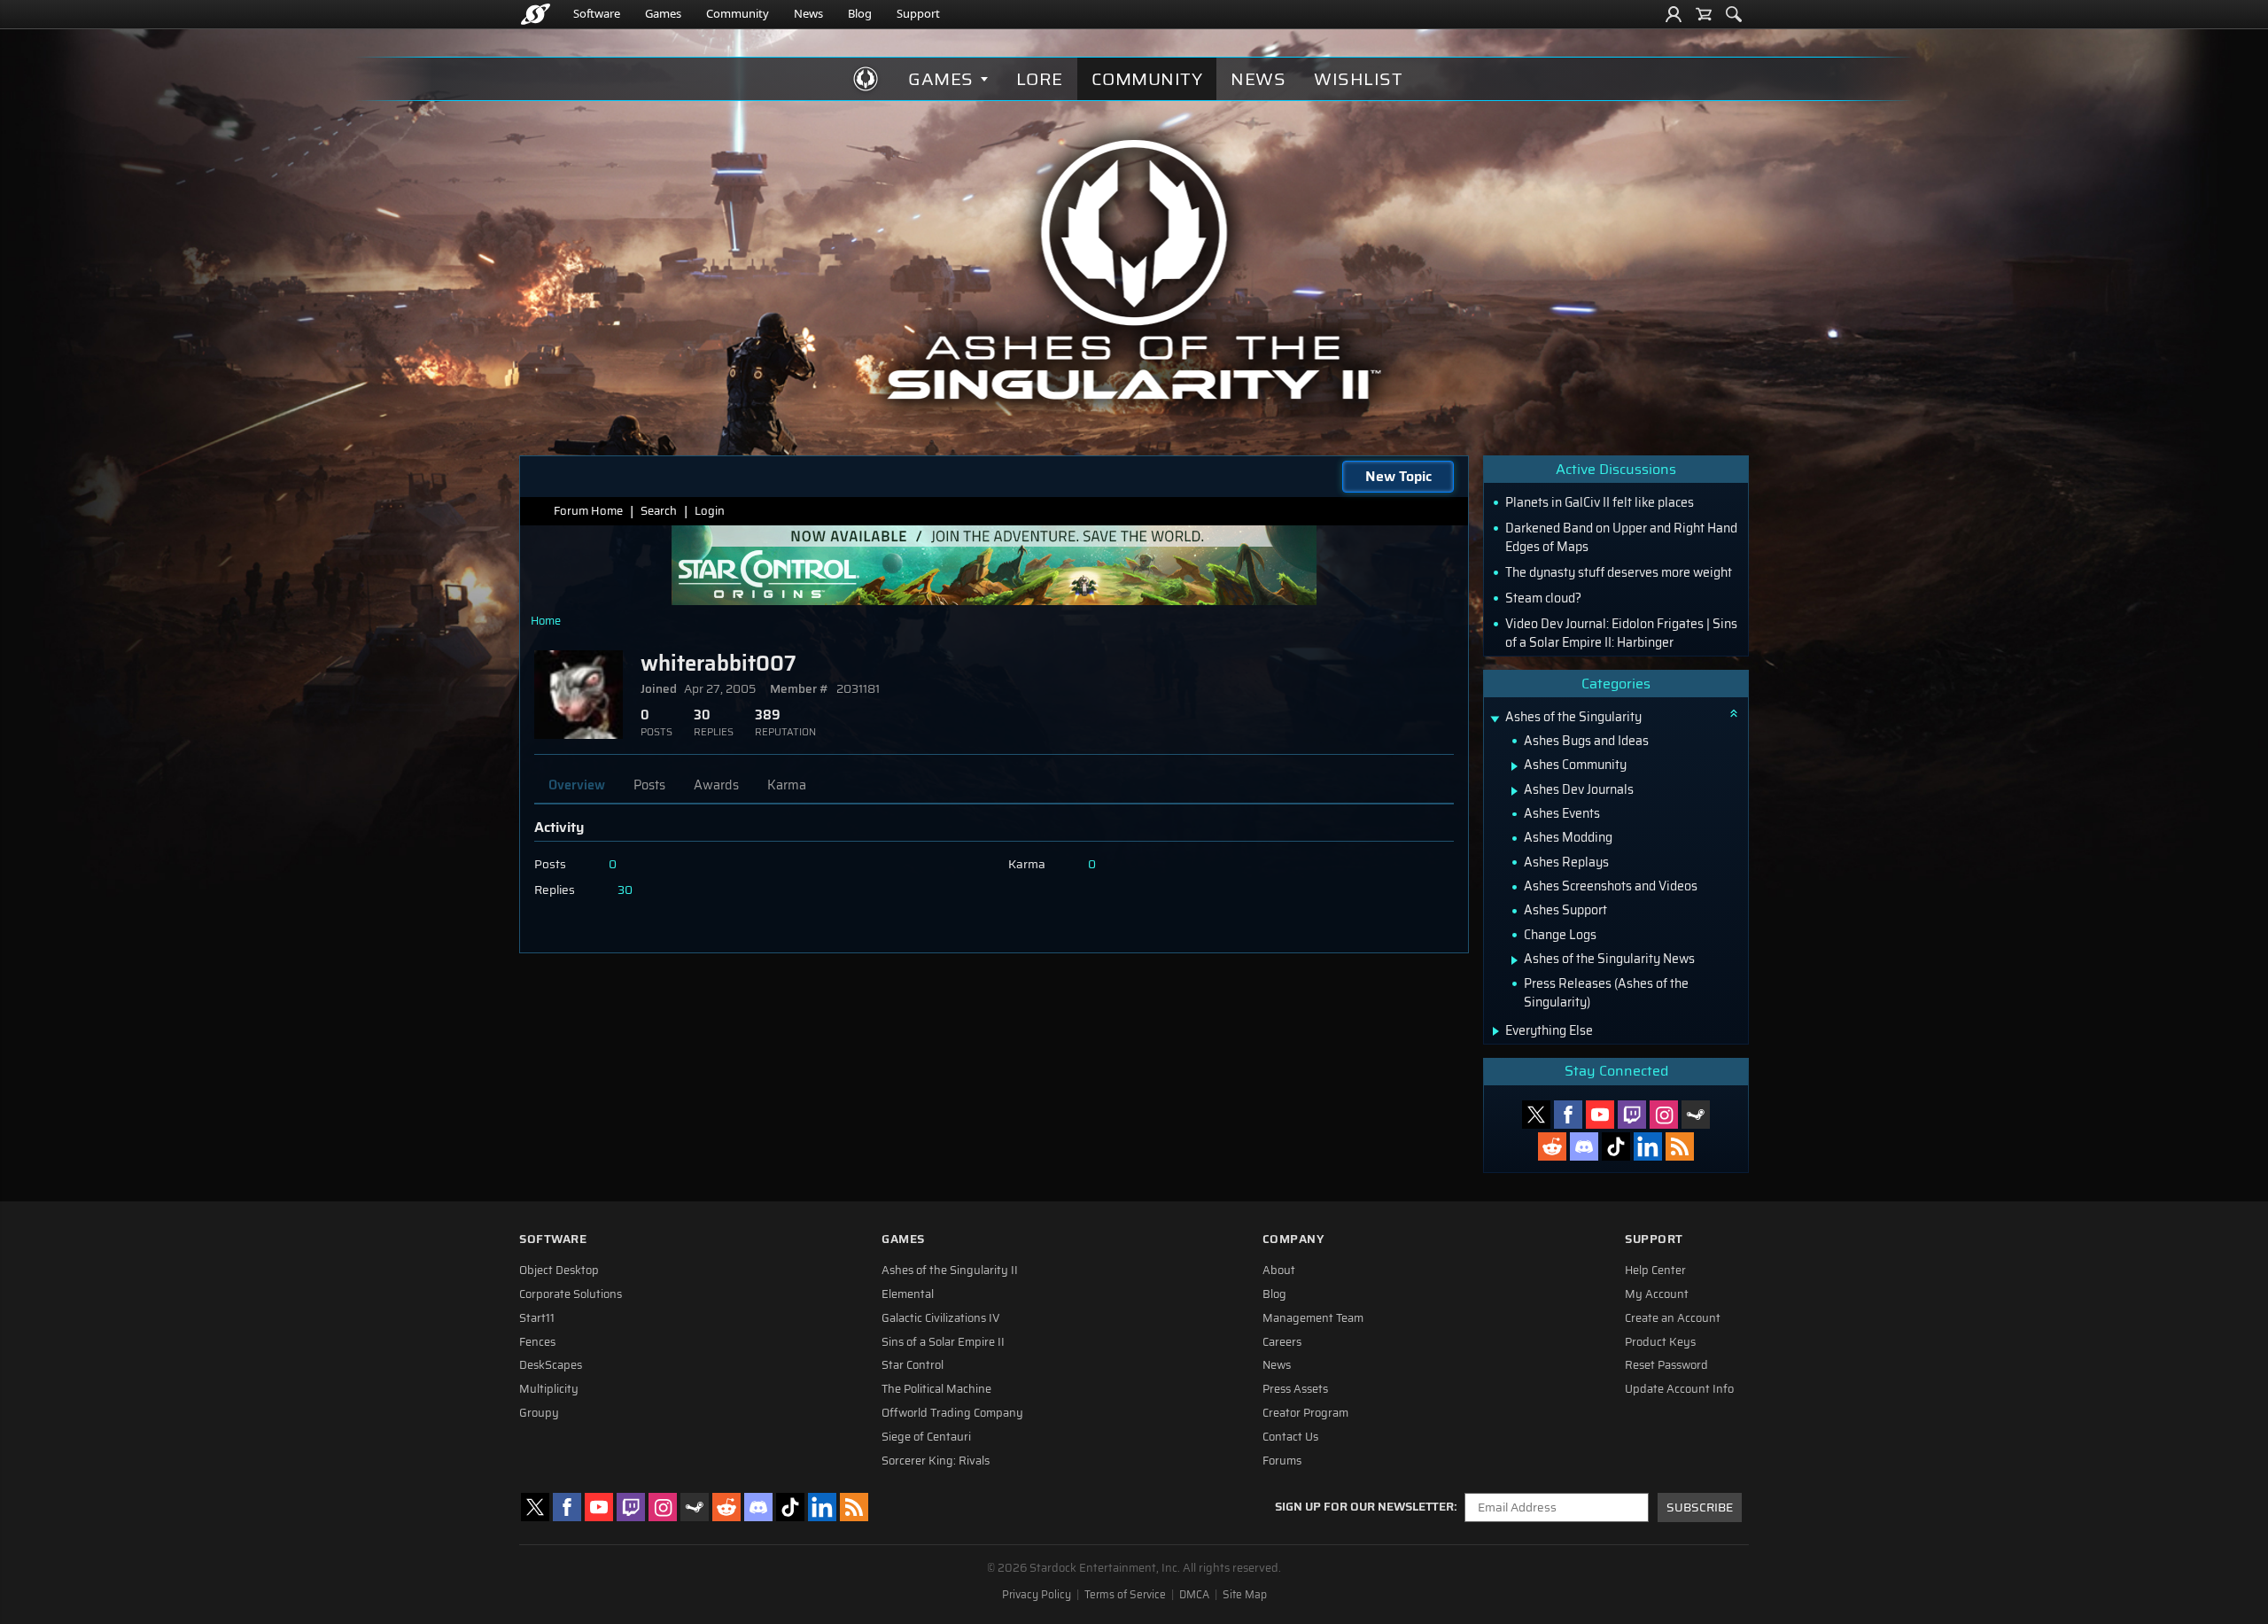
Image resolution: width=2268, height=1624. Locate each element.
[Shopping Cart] (1704, 14)
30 (625, 890)
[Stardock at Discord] (1584, 1146)
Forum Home (588, 511)
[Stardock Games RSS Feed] (1680, 1146)
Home (546, 621)
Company (1293, 1239)
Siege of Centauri (926, 1437)
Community (738, 13)
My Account (1657, 1294)
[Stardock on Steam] (1696, 1115)
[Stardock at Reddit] (1552, 1146)
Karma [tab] (787, 785)
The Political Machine (936, 1389)
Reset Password (1666, 1365)
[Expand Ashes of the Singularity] (1495, 719)
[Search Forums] (1734, 14)
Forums (1282, 1461)
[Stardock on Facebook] (1568, 1115)
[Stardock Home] (536, 14)
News (808, 13)
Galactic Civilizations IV (941, 1318)
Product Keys (1660, 1342)
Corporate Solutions (571, 1294)
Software (597, 13)
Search (659, 511)
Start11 (537, 1318)
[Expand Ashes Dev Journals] (1515, 791)
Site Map (1245, 1595)
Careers (1282, 1342)
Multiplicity (549, 1389)
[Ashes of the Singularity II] (1134, 269)
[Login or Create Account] (1674, 14)
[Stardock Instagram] (1664, 1115)
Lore (1040, 79)
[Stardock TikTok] (1616, 1146)
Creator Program (1305, 1413)
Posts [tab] (649, 785)
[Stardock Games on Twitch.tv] (1632, 1115)
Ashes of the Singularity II (950, 1270)
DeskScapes (551, 1365)
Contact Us (1290, 1437)
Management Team (1313, 1318)
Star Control (913, 1365)
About (1279, 1270)
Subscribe (1700, 1507)
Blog (860, 13)
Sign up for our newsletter (1364, 1507)
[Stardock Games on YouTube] (1600, 1115)
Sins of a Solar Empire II (943, 1342)
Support (918, 13)
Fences (537, 1342)
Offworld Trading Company (952, 1413)
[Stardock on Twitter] (1536, 1115)
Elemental (908, 1294)
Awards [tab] (716, 785)
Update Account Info (1679, 1389)
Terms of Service (1125, 1595)
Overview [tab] (577, 785)
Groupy (539, 1413)
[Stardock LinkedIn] (1648, 1146)
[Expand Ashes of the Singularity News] (1515, 960)
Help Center (1655, 1270)
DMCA (1194, 1595)
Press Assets (1295, 1389)
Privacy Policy (1037, 1595)
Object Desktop (559, 1270)
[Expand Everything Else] (1496, 1031)
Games (663, 13)
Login (710, 511)
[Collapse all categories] (1734, 713)
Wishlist (1358, 79)
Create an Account (1673, 1318)
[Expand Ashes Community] (1515, 766)
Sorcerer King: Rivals (936, 1461)
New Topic (1398, 476)
